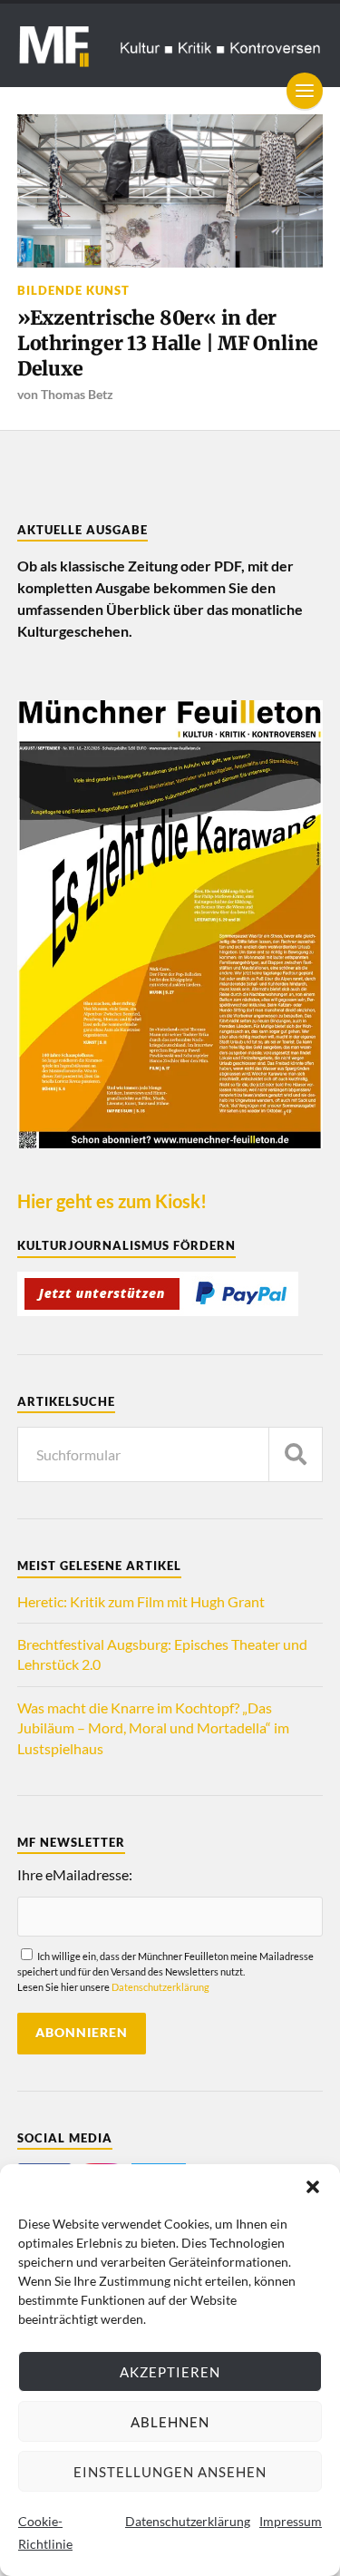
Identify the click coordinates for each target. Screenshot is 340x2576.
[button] (313, 2187)
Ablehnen (170, 2422)
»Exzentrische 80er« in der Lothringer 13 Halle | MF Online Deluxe (168, 343)
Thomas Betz (77, 394)
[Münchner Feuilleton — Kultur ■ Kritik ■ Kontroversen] (170, 45)
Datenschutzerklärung (188, 2521)
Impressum (291, 2521)
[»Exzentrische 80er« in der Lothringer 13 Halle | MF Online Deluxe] (170, 191)
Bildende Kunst (73, 290)
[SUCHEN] (296, 1454)
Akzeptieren (170, 2372)
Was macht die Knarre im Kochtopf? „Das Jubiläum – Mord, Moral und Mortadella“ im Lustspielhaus (153, 1728)
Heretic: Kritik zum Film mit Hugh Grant (141, 1601)
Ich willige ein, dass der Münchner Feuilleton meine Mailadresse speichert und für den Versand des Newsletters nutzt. (165, 1971)
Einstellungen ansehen (170, 2472)
